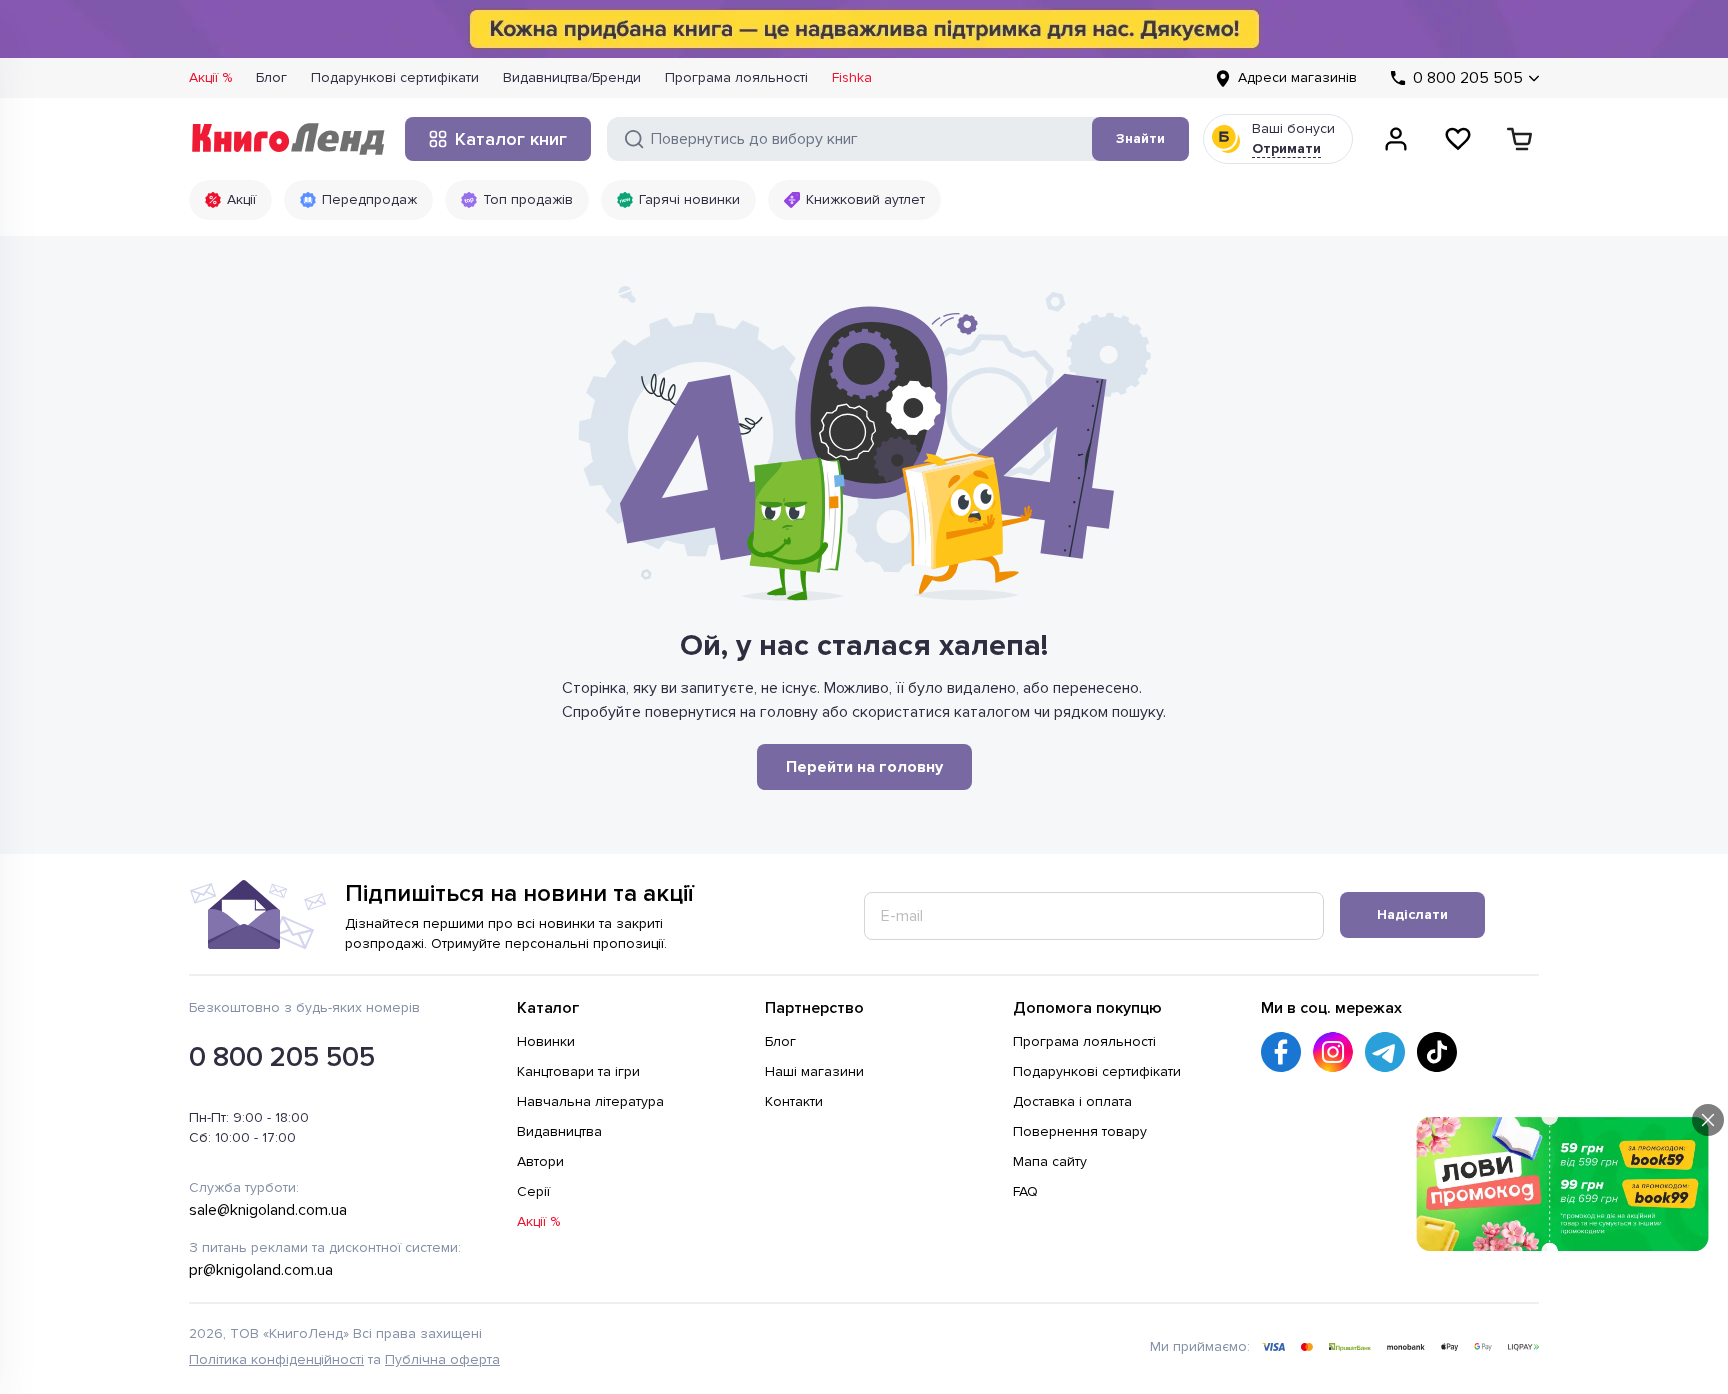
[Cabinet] (1396, 139)
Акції (241, 199)
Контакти (794, 1101)
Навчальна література (590, 1101)
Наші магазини (814, 1071)
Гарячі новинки (689, 199)
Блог (271, 77)
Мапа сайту (1050, 1161)
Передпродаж (369, 199)
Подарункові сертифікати (395, 77)
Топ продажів (528, 199)
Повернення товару (1080, 1131)
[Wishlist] (1458, 139)
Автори (540, 1161)
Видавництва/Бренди (572, 77)
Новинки (546, 1041)
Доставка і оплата (1072, 1101)
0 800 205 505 (282, 1057)
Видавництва (559, 1131)
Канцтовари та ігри (578, 1071)
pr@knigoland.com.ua (261, 1270)
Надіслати (1412, 914)
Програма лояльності (736, 77)
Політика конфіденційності (276, 1359)
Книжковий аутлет (865, 199)
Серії (533, 1191)
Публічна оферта (442, 1359)
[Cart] (1520, 139)
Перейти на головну (864, 767)
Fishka (852, 77)
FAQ (1025, 1191)
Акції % (210, 77)
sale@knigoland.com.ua (268, 1210)
